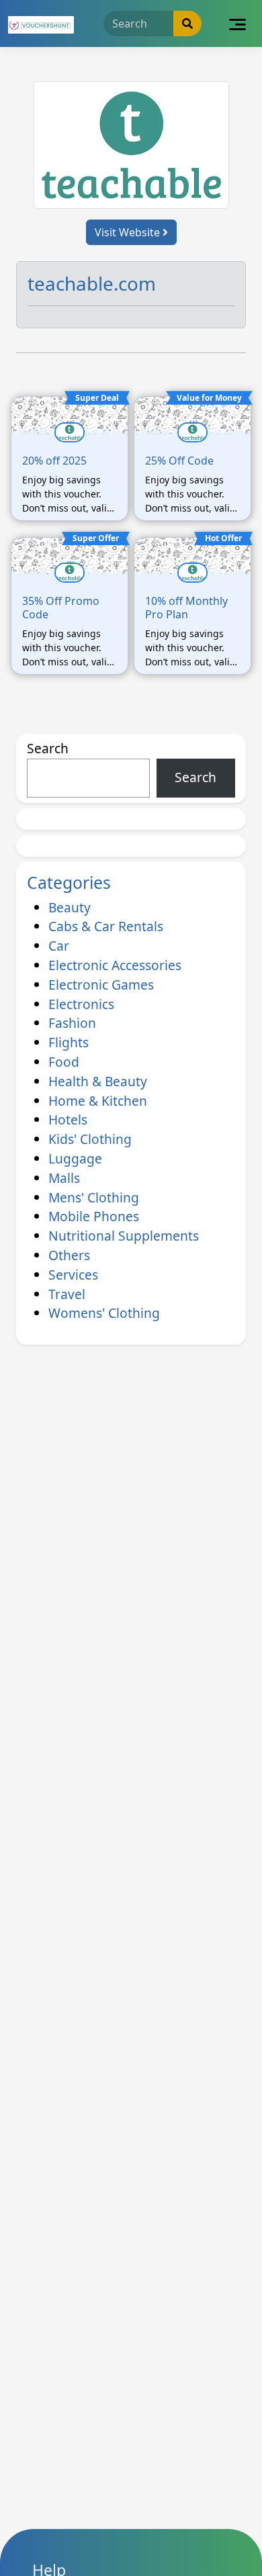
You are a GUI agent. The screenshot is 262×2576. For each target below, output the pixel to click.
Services (73, 1275)
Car (59, 946)
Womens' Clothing (104, 1313)
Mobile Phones (94, 1216)
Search (48, 748)
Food (64, 1062)
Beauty (70, 907)
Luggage (75, 1158)
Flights (69, 1042)
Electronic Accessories (115, 965)
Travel (67, 1294)
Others (69, 1255)
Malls (64, 1178)
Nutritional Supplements (124, 1236)
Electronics (81, 1004)
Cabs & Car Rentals (106, 926)
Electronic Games (101, 985)
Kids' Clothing (90, 1139)
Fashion (72, 1023)
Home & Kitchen (98, 1101)
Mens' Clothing (94, 1197)
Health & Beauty (98, 1081)
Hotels (68, 1119)
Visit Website (129, 232)
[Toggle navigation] (237, 23)
